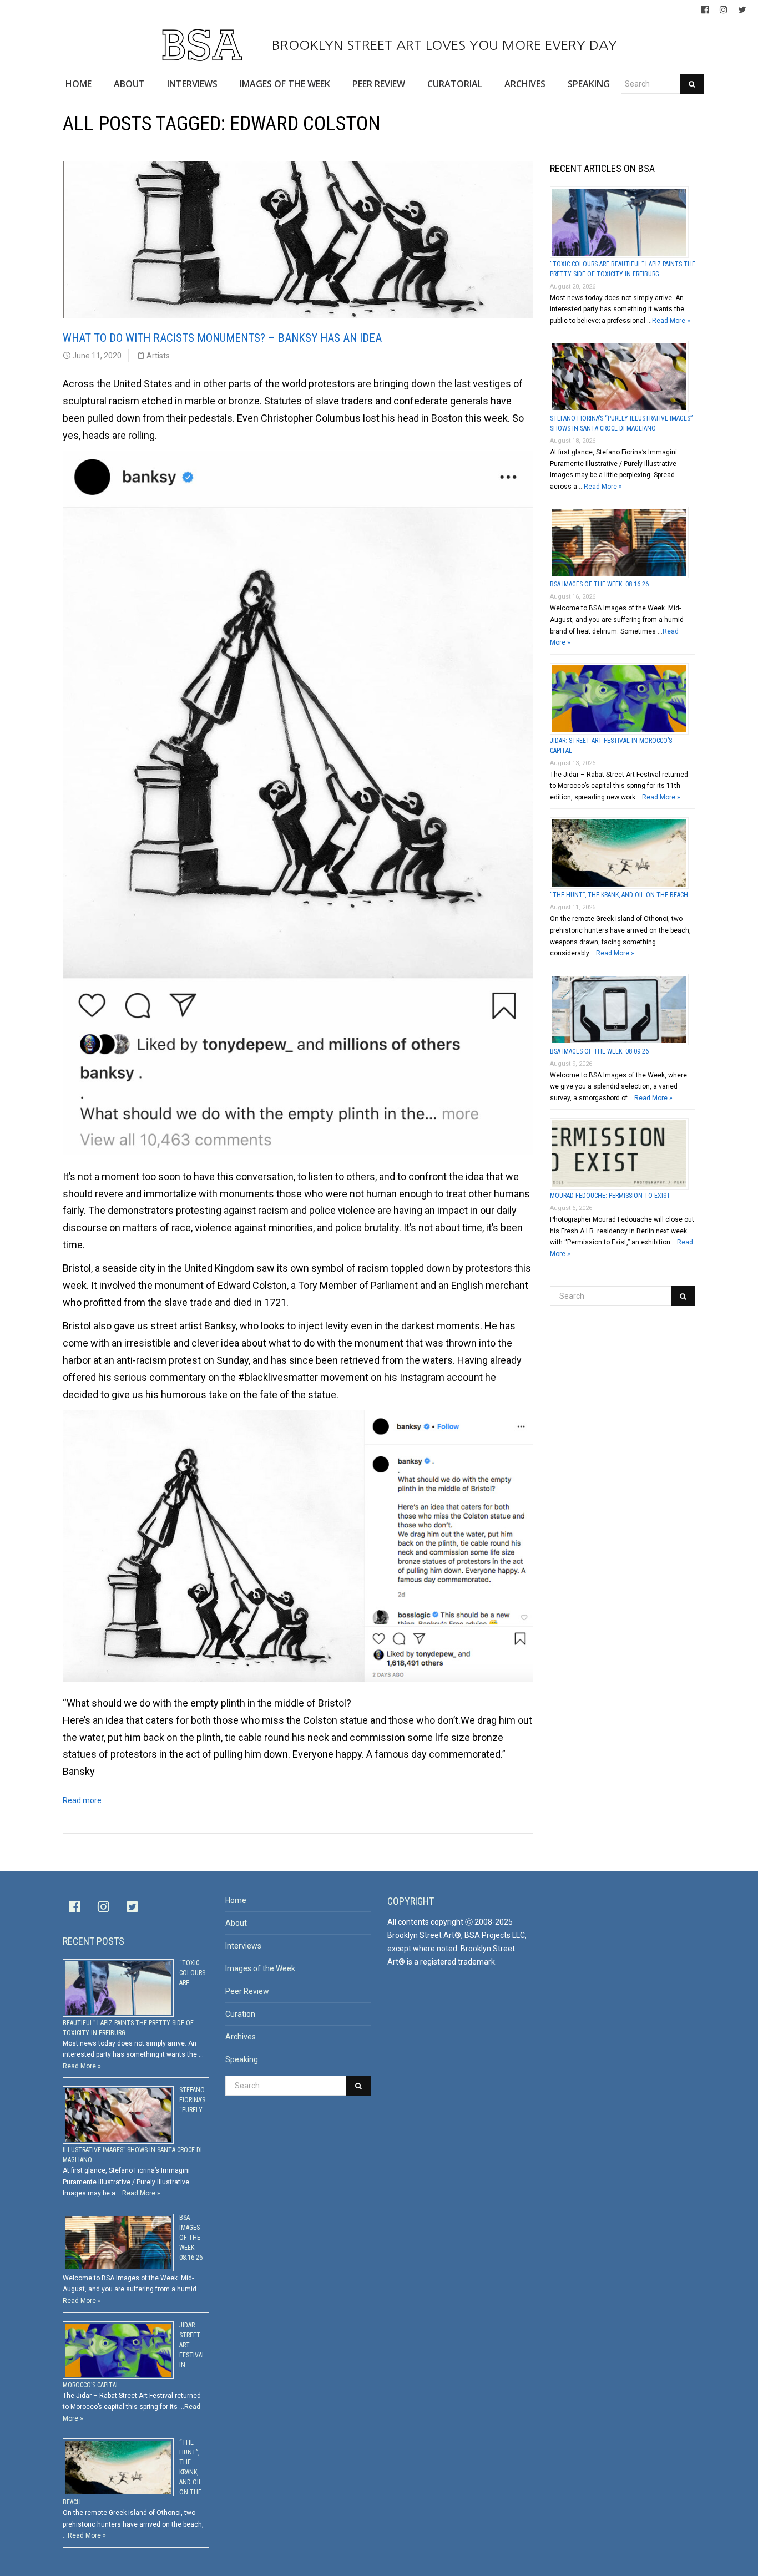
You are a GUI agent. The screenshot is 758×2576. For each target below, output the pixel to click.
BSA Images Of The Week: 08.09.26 (599, 1051)
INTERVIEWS (192, 84)
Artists (158, 356)
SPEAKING (589, 84)
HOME (79, 84)
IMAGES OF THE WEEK (285, 84)
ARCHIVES (525, 84)
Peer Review (247, 1991)
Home (236, 1900)
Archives (241, 2037)
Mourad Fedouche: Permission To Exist (610, 1196)
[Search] (692, 84)
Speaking (242, 2059)
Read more (82, 1800)
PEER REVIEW (379, 84)
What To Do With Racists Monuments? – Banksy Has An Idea (222, 338)
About (236, 1923)
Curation (240, 2014)
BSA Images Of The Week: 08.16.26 (599, 584)
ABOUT (129, 84)
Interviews (243, 1946)
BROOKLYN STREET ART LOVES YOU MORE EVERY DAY (442, 45)
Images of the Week (260, 1968)
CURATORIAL (455, 84)
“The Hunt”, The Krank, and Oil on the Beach (619, 895)
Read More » (671, 321)
